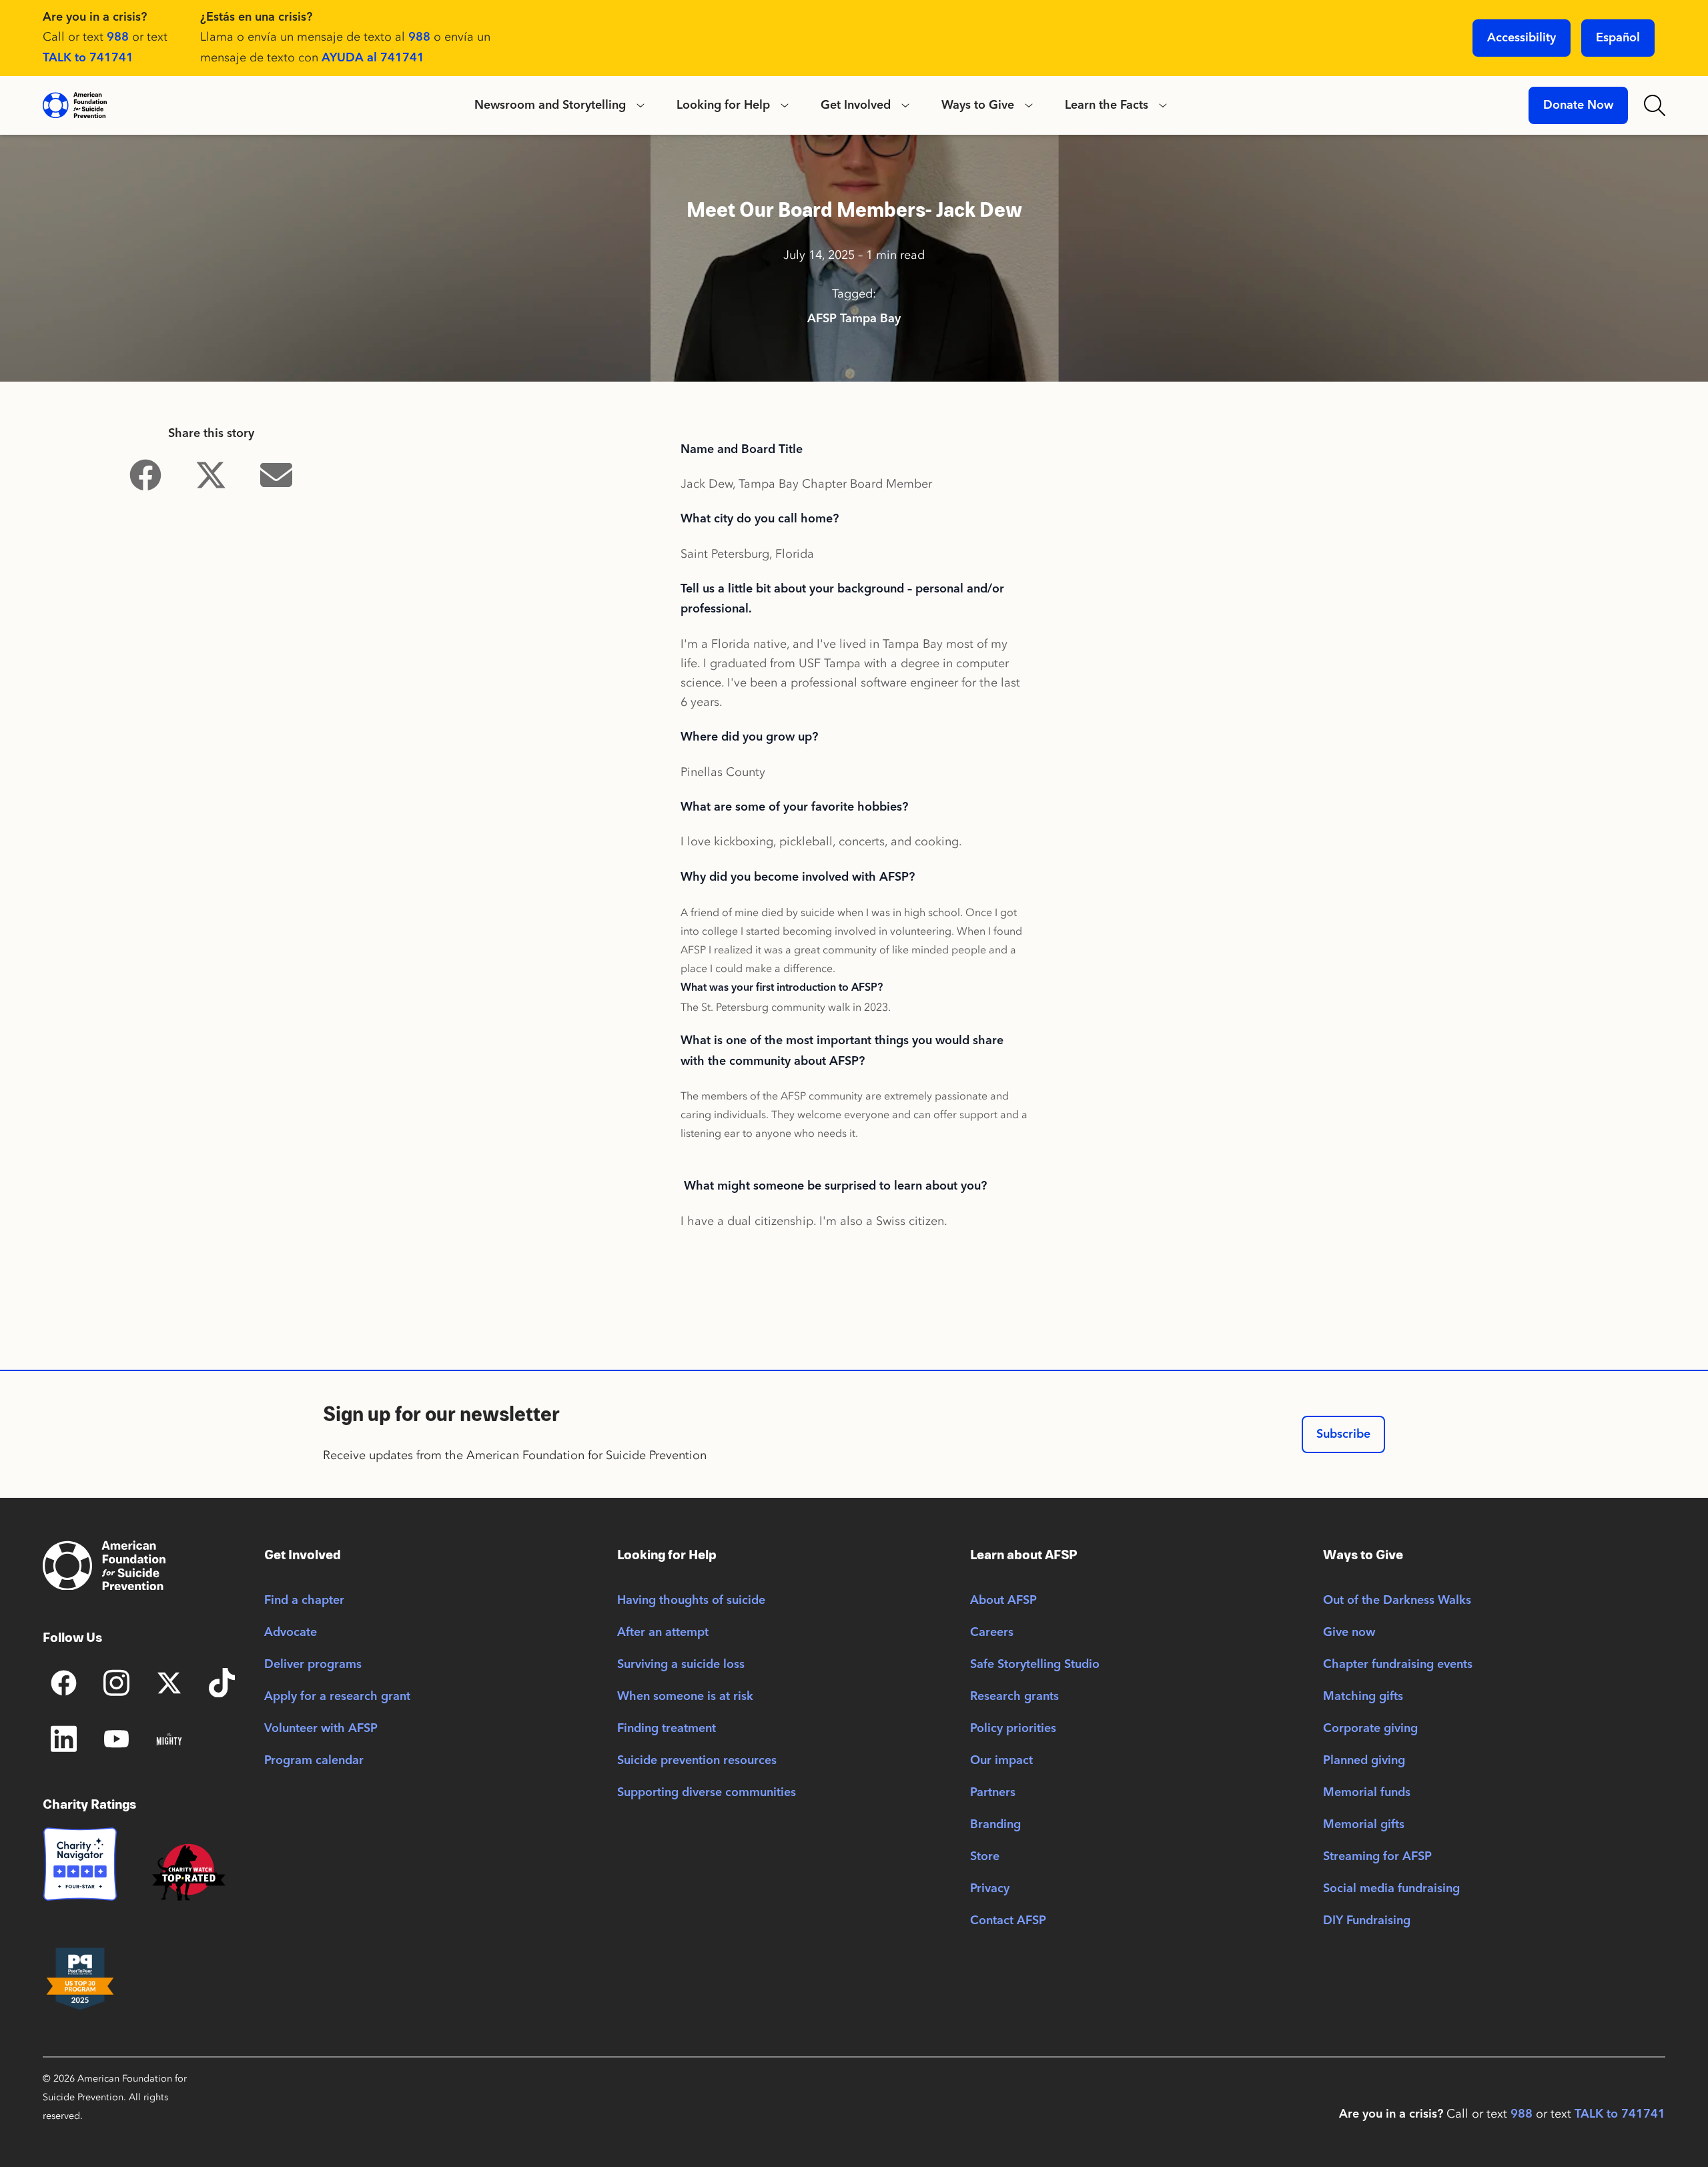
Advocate (291, 1633)
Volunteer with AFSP (321, 1729)
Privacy (990, 1889)
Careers (992, 1633)
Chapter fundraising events (1398, 1665)
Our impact (1001, 1761)
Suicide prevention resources (697, 1761)
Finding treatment (667, 1729)
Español (1618, 38)
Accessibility (1522, 38)
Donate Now (1578, 105)
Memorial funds (1367, 1793)
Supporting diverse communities (707, 1793)
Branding (995, 1825)
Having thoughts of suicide (691, 1601)
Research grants (1014, 1697)
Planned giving (1364, 1761)
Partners (993, 1793)
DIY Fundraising (1367, 1921)
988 (118, 37)
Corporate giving (1370, 1729)
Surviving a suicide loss (681, 1665)
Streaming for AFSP (1377, 1857)
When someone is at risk (685, 1697)
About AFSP (1003, 1601)
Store (985, 1857)
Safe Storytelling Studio (1035, 1665)
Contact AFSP (1008, 1921)
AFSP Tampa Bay (854, 319)
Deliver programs (313, 1665)
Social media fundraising (1391, 1889)
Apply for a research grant (337, 1697)
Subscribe (1343, 1434)
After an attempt (663, 1633)
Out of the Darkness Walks (1397, 1601)
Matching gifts (1363, 1697)
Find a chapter (304, 1601)
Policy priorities (1013, 1729)
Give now (1349, 1633)
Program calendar (314, 1761)
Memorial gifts (1364, 1825)
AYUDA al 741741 (373, 58)
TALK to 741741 (88, 58)
